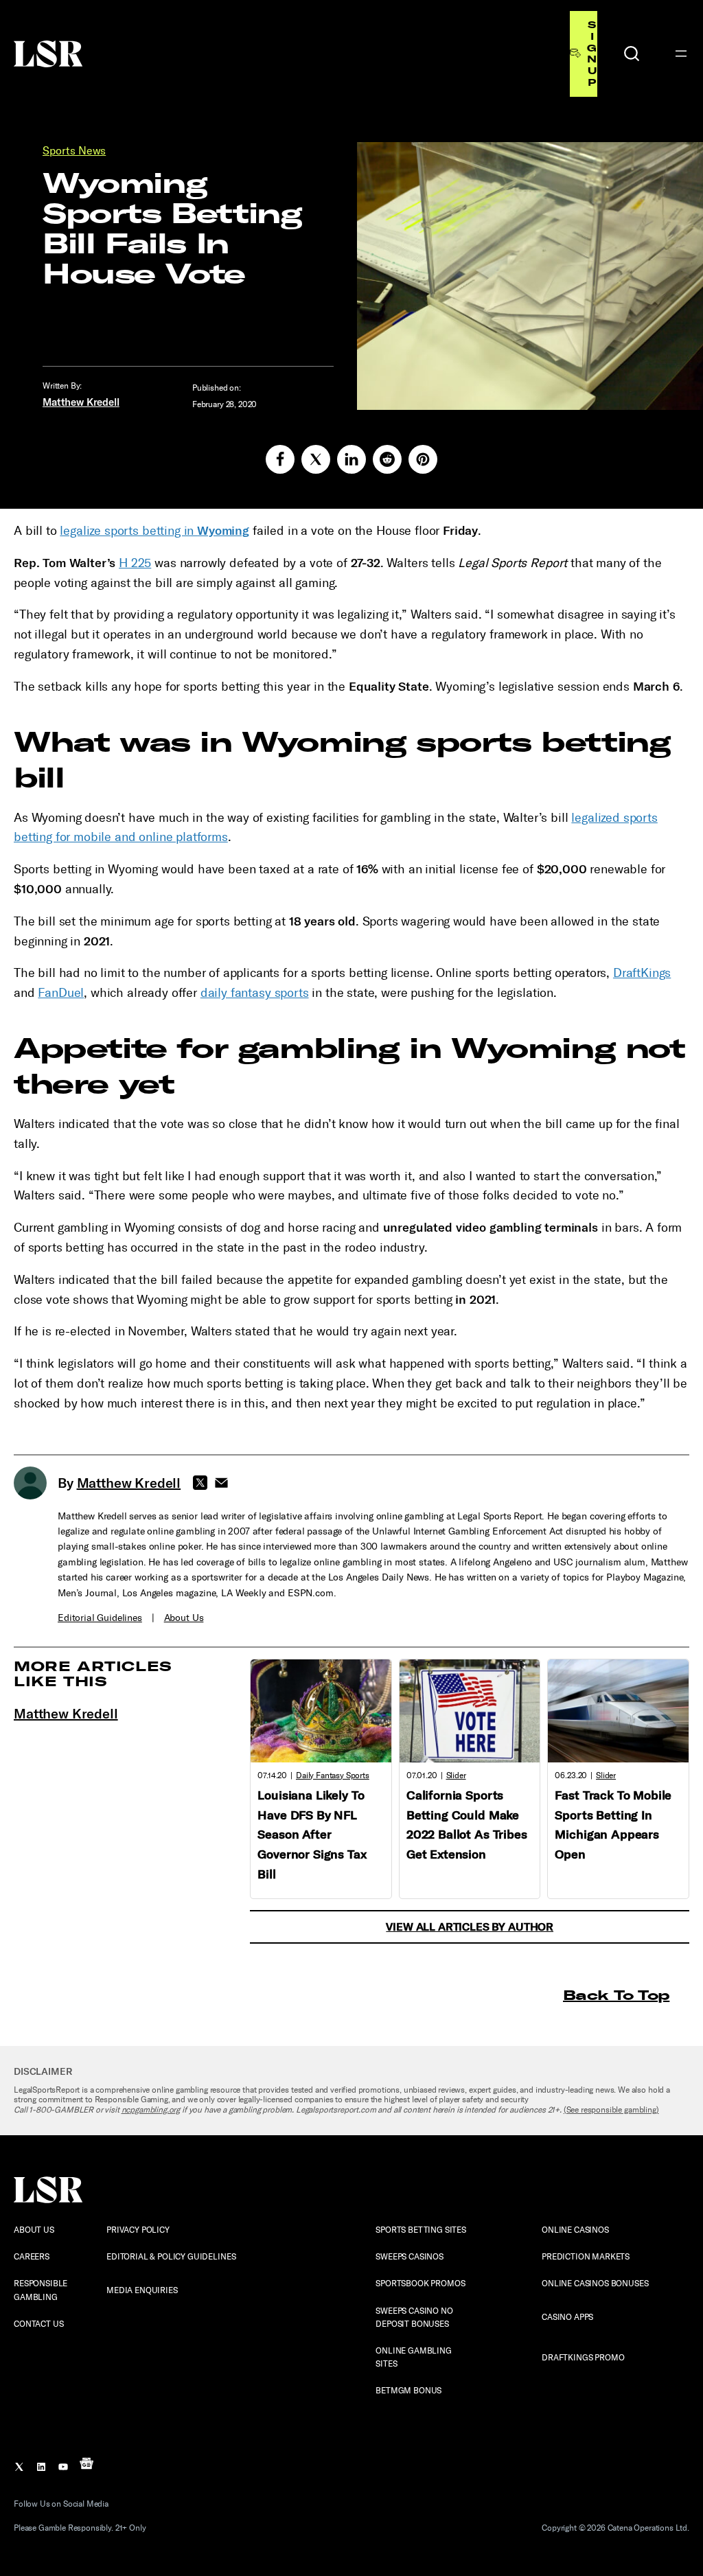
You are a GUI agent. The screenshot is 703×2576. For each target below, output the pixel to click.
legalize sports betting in (154, 531)
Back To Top (616, 1995)
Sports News (74, 151)
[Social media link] (280, 459)
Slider (456, 1775)
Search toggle (632, 54)
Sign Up (592, 54)
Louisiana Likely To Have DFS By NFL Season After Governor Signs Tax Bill (312, 1835)
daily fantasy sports (255, 993)
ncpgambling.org (151, 2110)
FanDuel (61, 993)
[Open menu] (681, 54)
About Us (184, 1618)
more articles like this (93, 1674)
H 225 (135, 563)
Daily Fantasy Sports (333, 1775)
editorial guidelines (100, 1618)
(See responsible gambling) (611, 2110)
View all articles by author (470, 1927)
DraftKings (642, 973)
